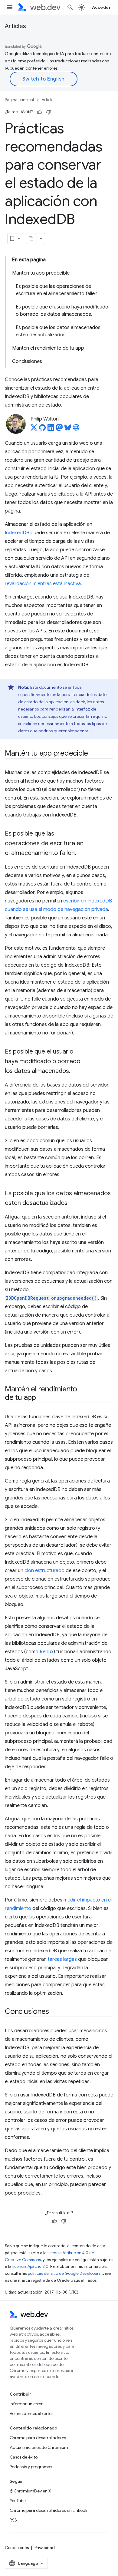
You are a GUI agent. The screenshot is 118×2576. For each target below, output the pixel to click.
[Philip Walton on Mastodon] (59, 429)
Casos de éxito (24, 2457)
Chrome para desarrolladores (38, 2438)
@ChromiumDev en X (30, 2491)
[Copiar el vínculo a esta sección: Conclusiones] (54, 2012)
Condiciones (17, 2548)
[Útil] (40, 112)
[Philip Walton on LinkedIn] (51, 429)
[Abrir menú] (10, 7)
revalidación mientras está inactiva (43, 584)
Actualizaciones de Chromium (39, 2447)
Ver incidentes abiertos (31, 2413)
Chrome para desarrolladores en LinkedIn (49, 2510)
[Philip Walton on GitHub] (42, 429)
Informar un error (26, 2404)
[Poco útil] (49, 112)
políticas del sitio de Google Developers (64, 2273)
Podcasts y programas (31, 2467)
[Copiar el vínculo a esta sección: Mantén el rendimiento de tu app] (41, 1398)
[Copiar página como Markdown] (31, 239)
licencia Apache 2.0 (30, 2266)
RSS (13, 2520)
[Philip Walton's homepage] (76, 429)
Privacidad (45, 2548)
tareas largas (62, 1959)
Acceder (102, 7)
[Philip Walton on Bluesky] (68, 429)
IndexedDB (17, 533)
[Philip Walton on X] (34, 429)
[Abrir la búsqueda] (70, 7)
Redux (47, 1652)
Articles (15, 26)
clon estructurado (44, 1571)
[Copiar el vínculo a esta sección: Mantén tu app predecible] (93, 754)
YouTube (18, 2501)
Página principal (19, 100)
